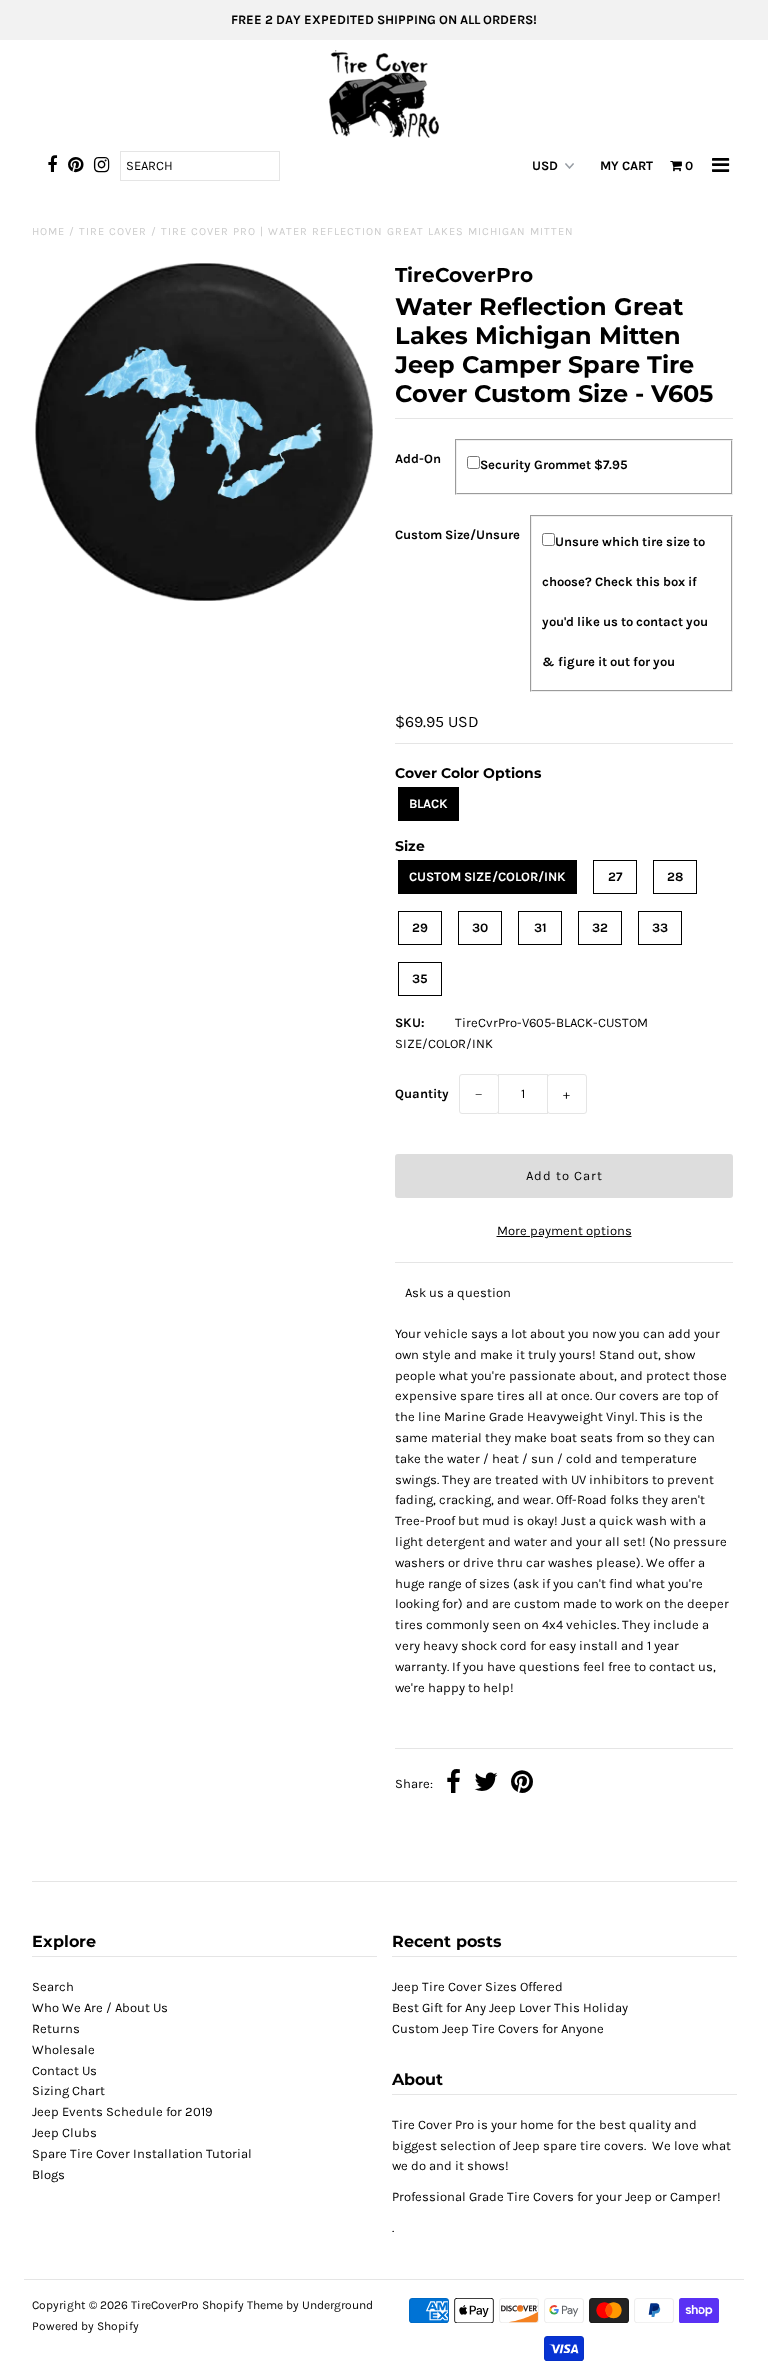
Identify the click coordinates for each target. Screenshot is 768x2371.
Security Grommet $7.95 (554, 464)
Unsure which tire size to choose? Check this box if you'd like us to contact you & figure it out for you (625, 601)
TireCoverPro (166, 2305)
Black (428, 803)
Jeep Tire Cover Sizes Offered (477, 1986)
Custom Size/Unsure (457, 534)
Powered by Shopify (85, 2326)
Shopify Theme (242, 2305)
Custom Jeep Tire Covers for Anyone (498, 2028)
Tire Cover (113, 231)
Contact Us (64, 2070)
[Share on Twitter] (486, 1784)
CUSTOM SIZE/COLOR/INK (487, 876)
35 (420, 978)
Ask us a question (458, 1292)
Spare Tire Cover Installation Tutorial (142, 2153)
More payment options (564, 1230)
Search (53, 1986)
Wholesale (63, 2049)
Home (48, 231)
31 (540, 927)
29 (420, 927)
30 (480, 927)
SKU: (410, 1022)
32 (600, 927)
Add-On (418, 458)
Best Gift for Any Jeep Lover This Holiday (510, 2007)
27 (615, 876)
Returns (56, 2028)
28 (675, 876)
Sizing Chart (68, 2090)
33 (660, 927)
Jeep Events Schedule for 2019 (122, 2111)
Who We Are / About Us (100, 2007)
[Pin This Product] (522, 1784)
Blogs (48, 2174)
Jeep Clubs (64, 2132)
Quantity (422, 1093)
